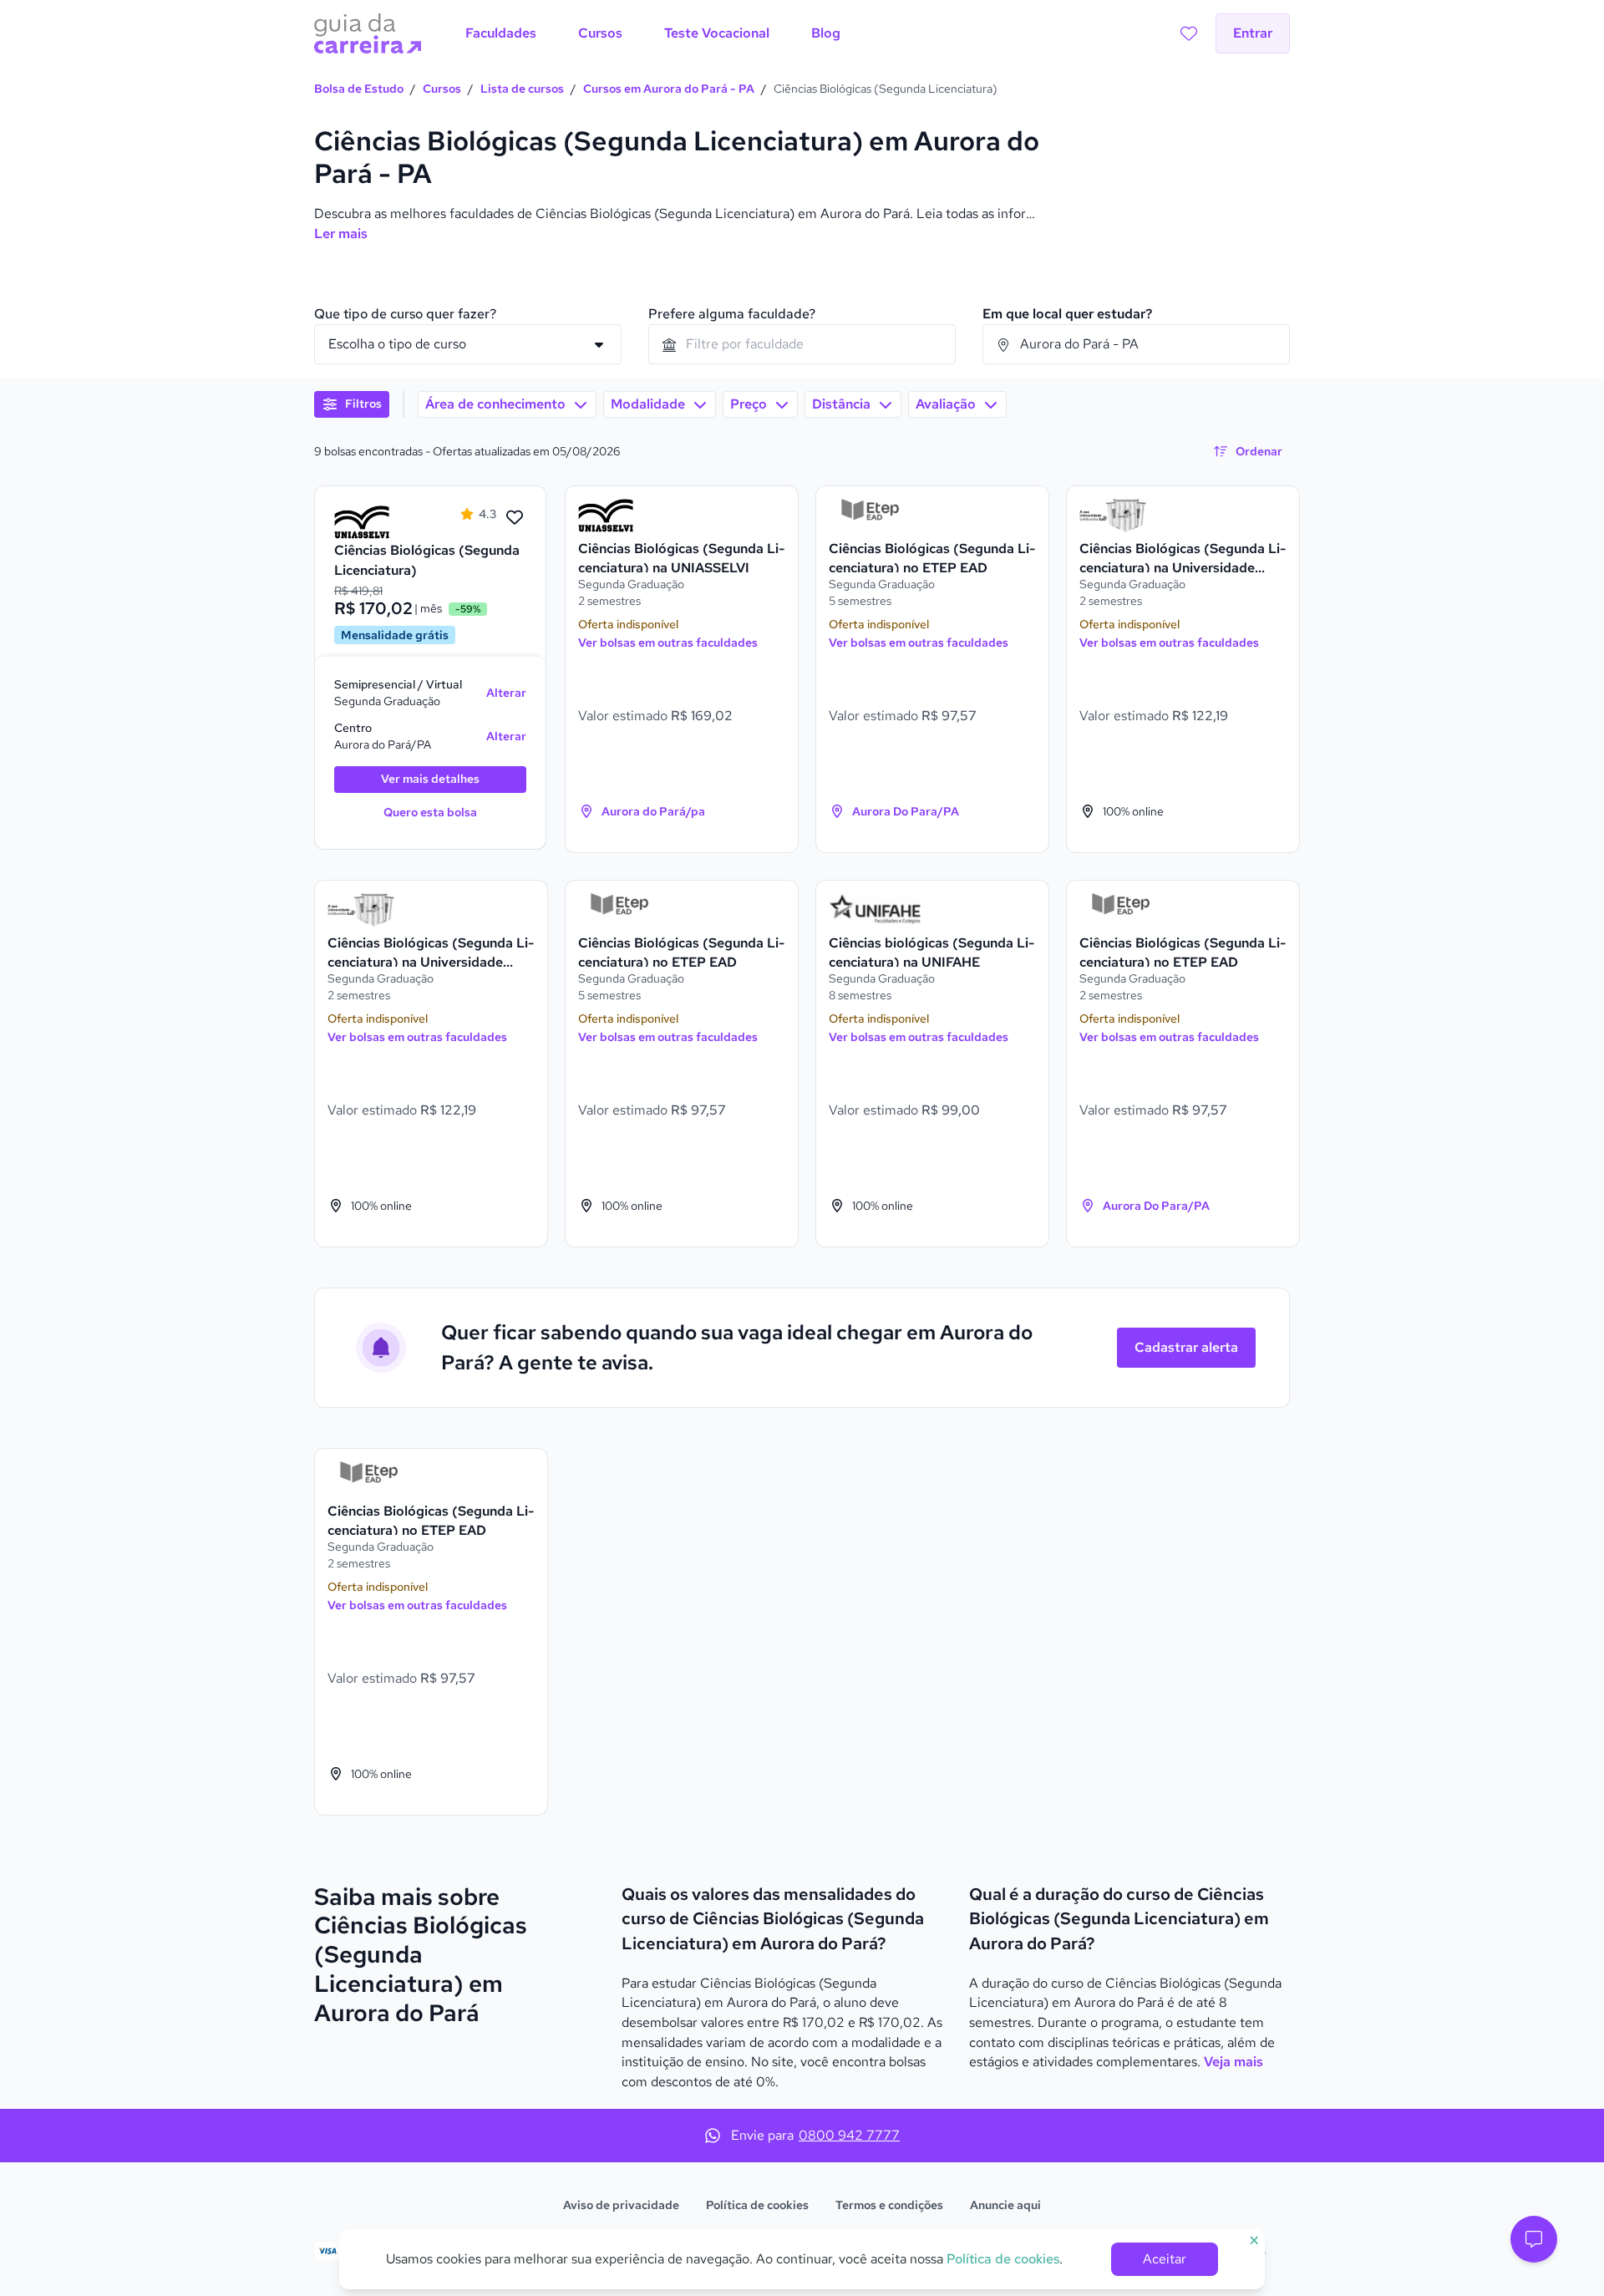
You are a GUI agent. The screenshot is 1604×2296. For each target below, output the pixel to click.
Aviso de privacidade (621, 2205)
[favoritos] (1189, 33)
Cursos (442, 89)
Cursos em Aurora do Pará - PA (669, 89)
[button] (1534, 2239)
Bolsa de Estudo (359, 89)
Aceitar (1165, 2259)
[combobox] (802, 344)
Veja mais (1233, 2062)
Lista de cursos (522, 89)
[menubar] (653, 33)
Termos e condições (889, 2205)
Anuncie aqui (1005, 2205)
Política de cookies (757, 2205)
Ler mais (341, 234)
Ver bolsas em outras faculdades (668, 643)
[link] (380, 522)
